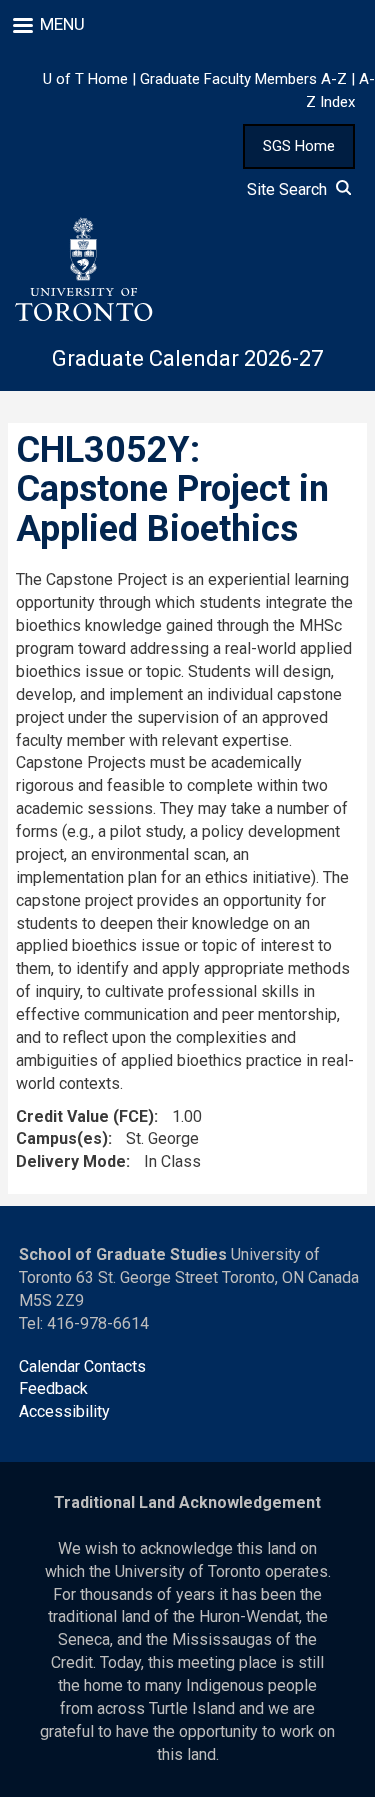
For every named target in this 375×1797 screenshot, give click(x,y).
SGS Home (299, 146)
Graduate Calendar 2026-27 (187, 358)
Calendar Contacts (82, 1366)
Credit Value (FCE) (85, 1116)
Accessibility (64, 1411)
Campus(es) (62, 1138)
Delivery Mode (71, 1161)
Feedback (53, 1388)
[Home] (83, 270)
